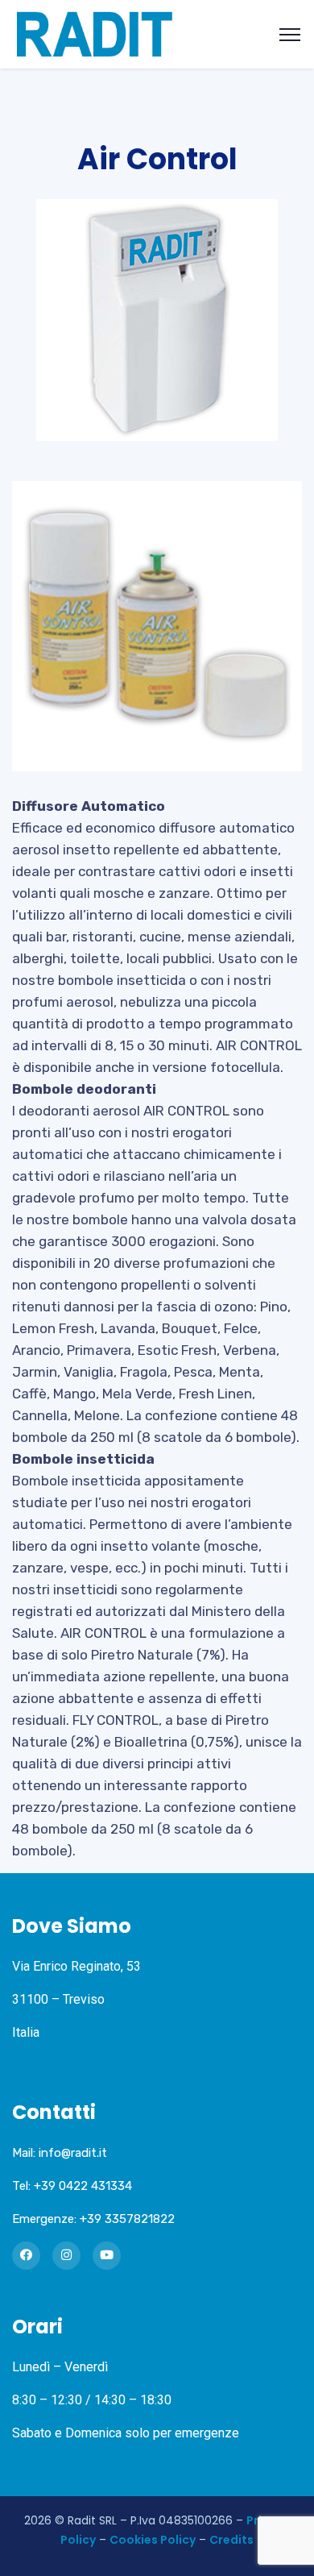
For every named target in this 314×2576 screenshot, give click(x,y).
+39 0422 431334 (83, 2186)
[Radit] (95, 33)
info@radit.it (73, 2153)
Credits (231, 2540)
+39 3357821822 (127, 2219)
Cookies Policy (153, 2540)
